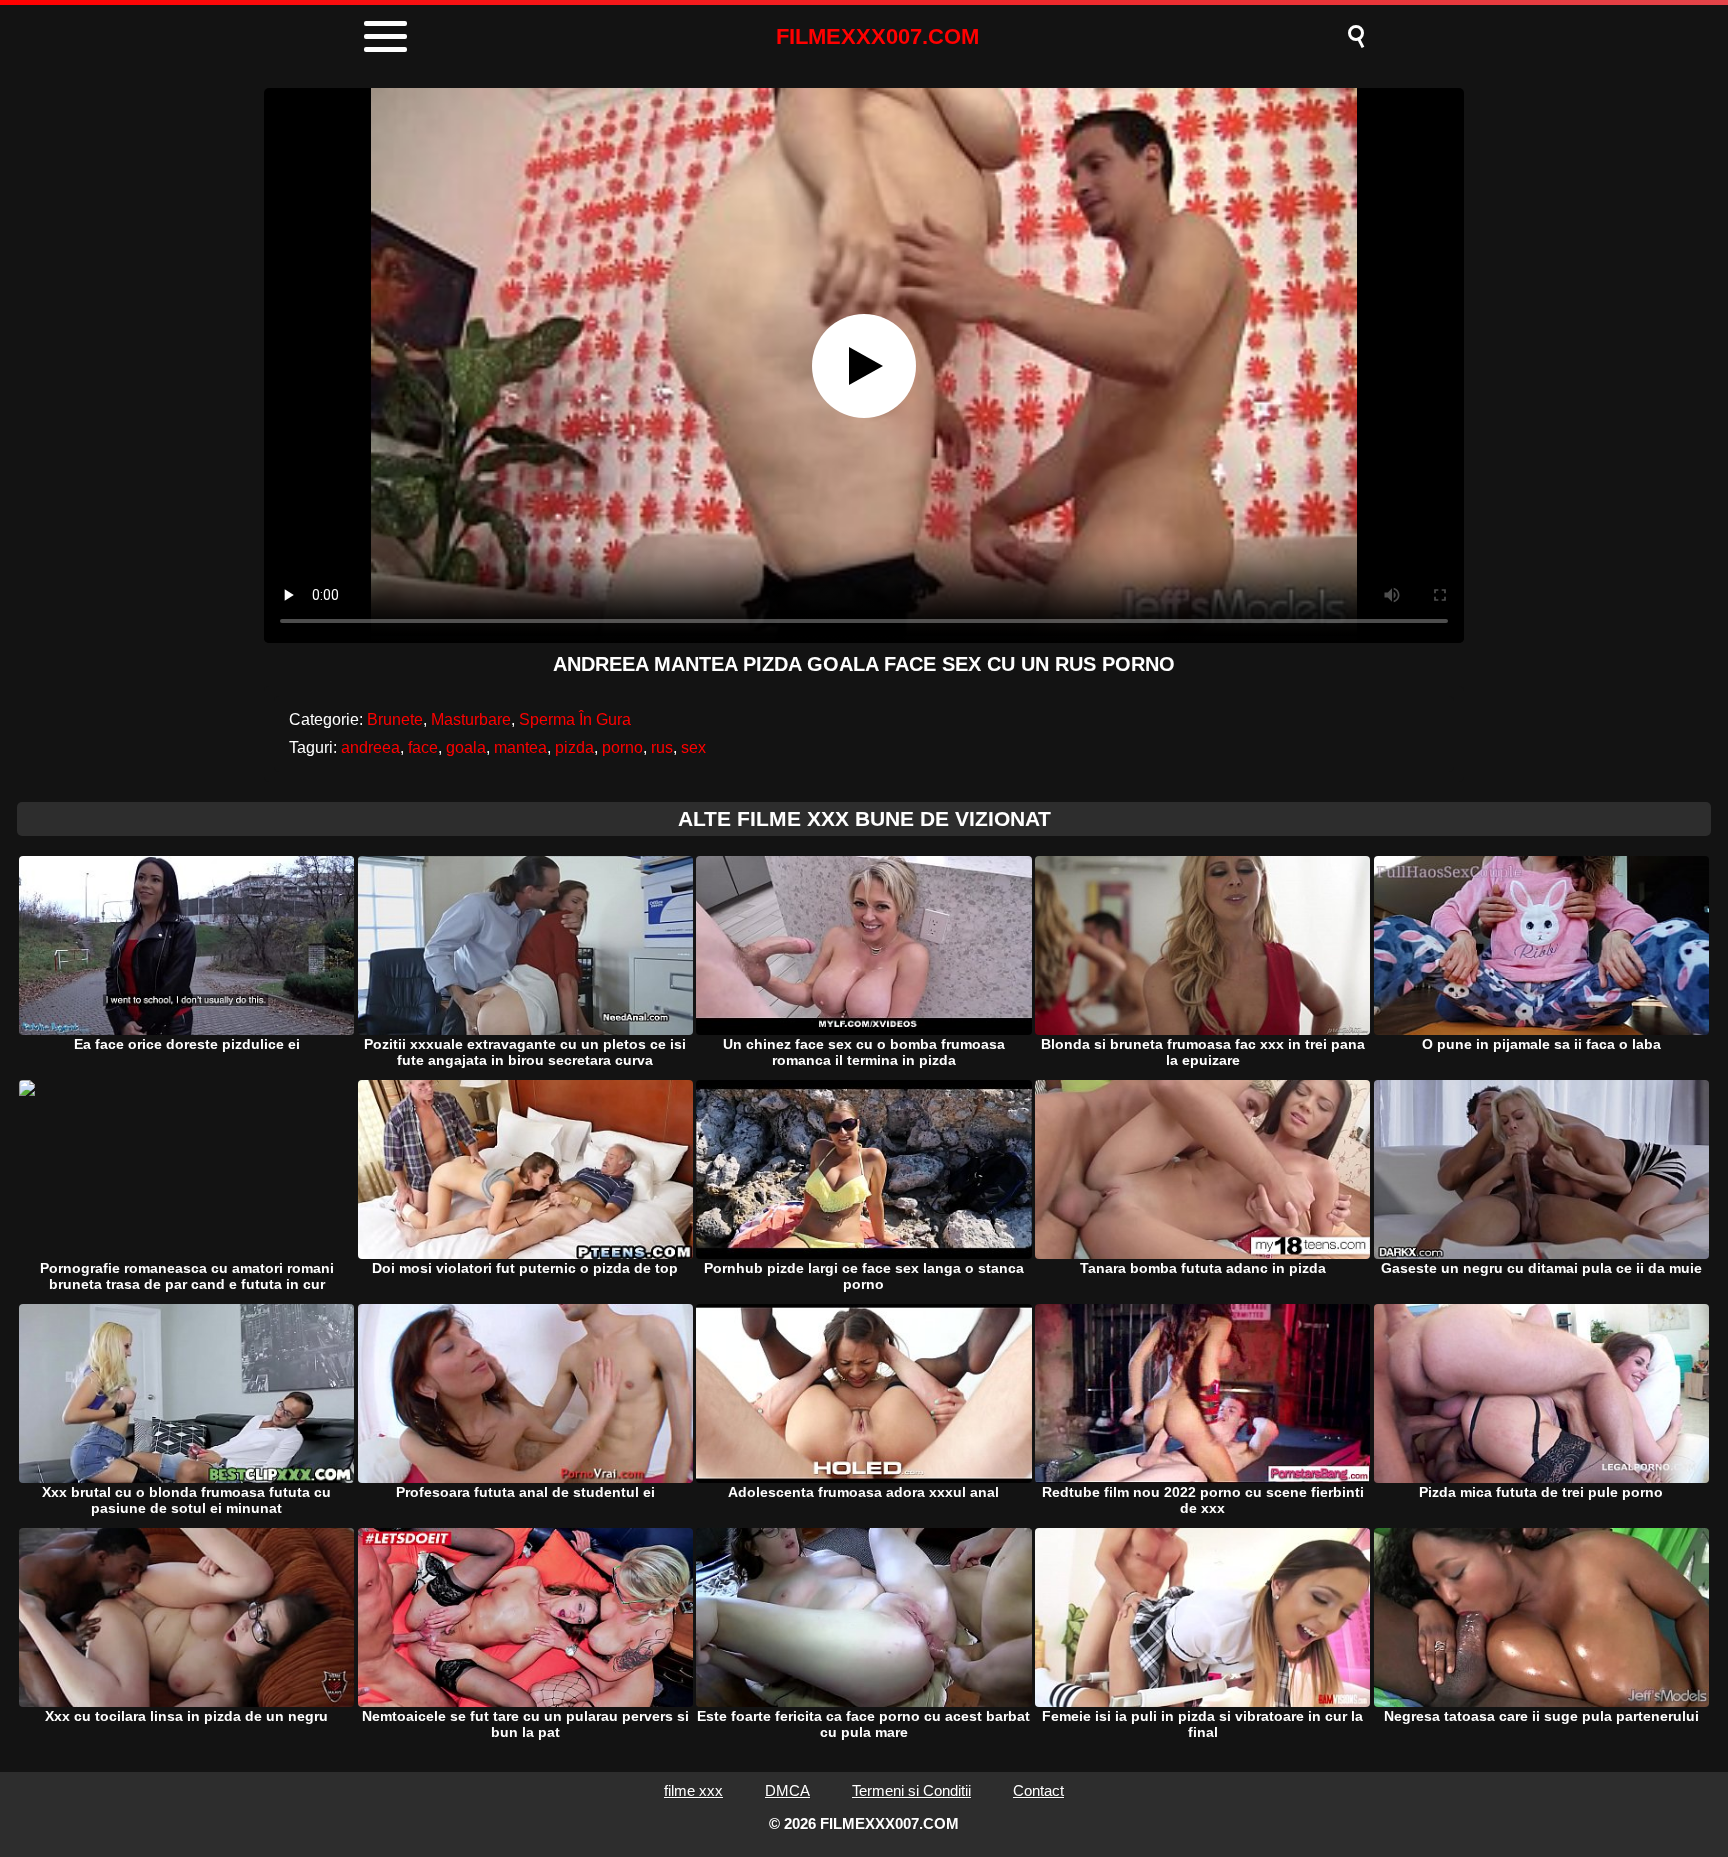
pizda (574, 747)
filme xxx (693, 1790)
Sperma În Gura (575, 719)
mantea (520, 747)
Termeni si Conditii (911, 1790)
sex (693, 747)
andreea (370, 747)
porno (622, 747)
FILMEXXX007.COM (877, 36)
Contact (1038, 1790)
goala (466, 747)
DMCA (787, 1790)
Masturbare (471, 719)
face (423, 747)
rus (662, 747)
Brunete (395, 719)
